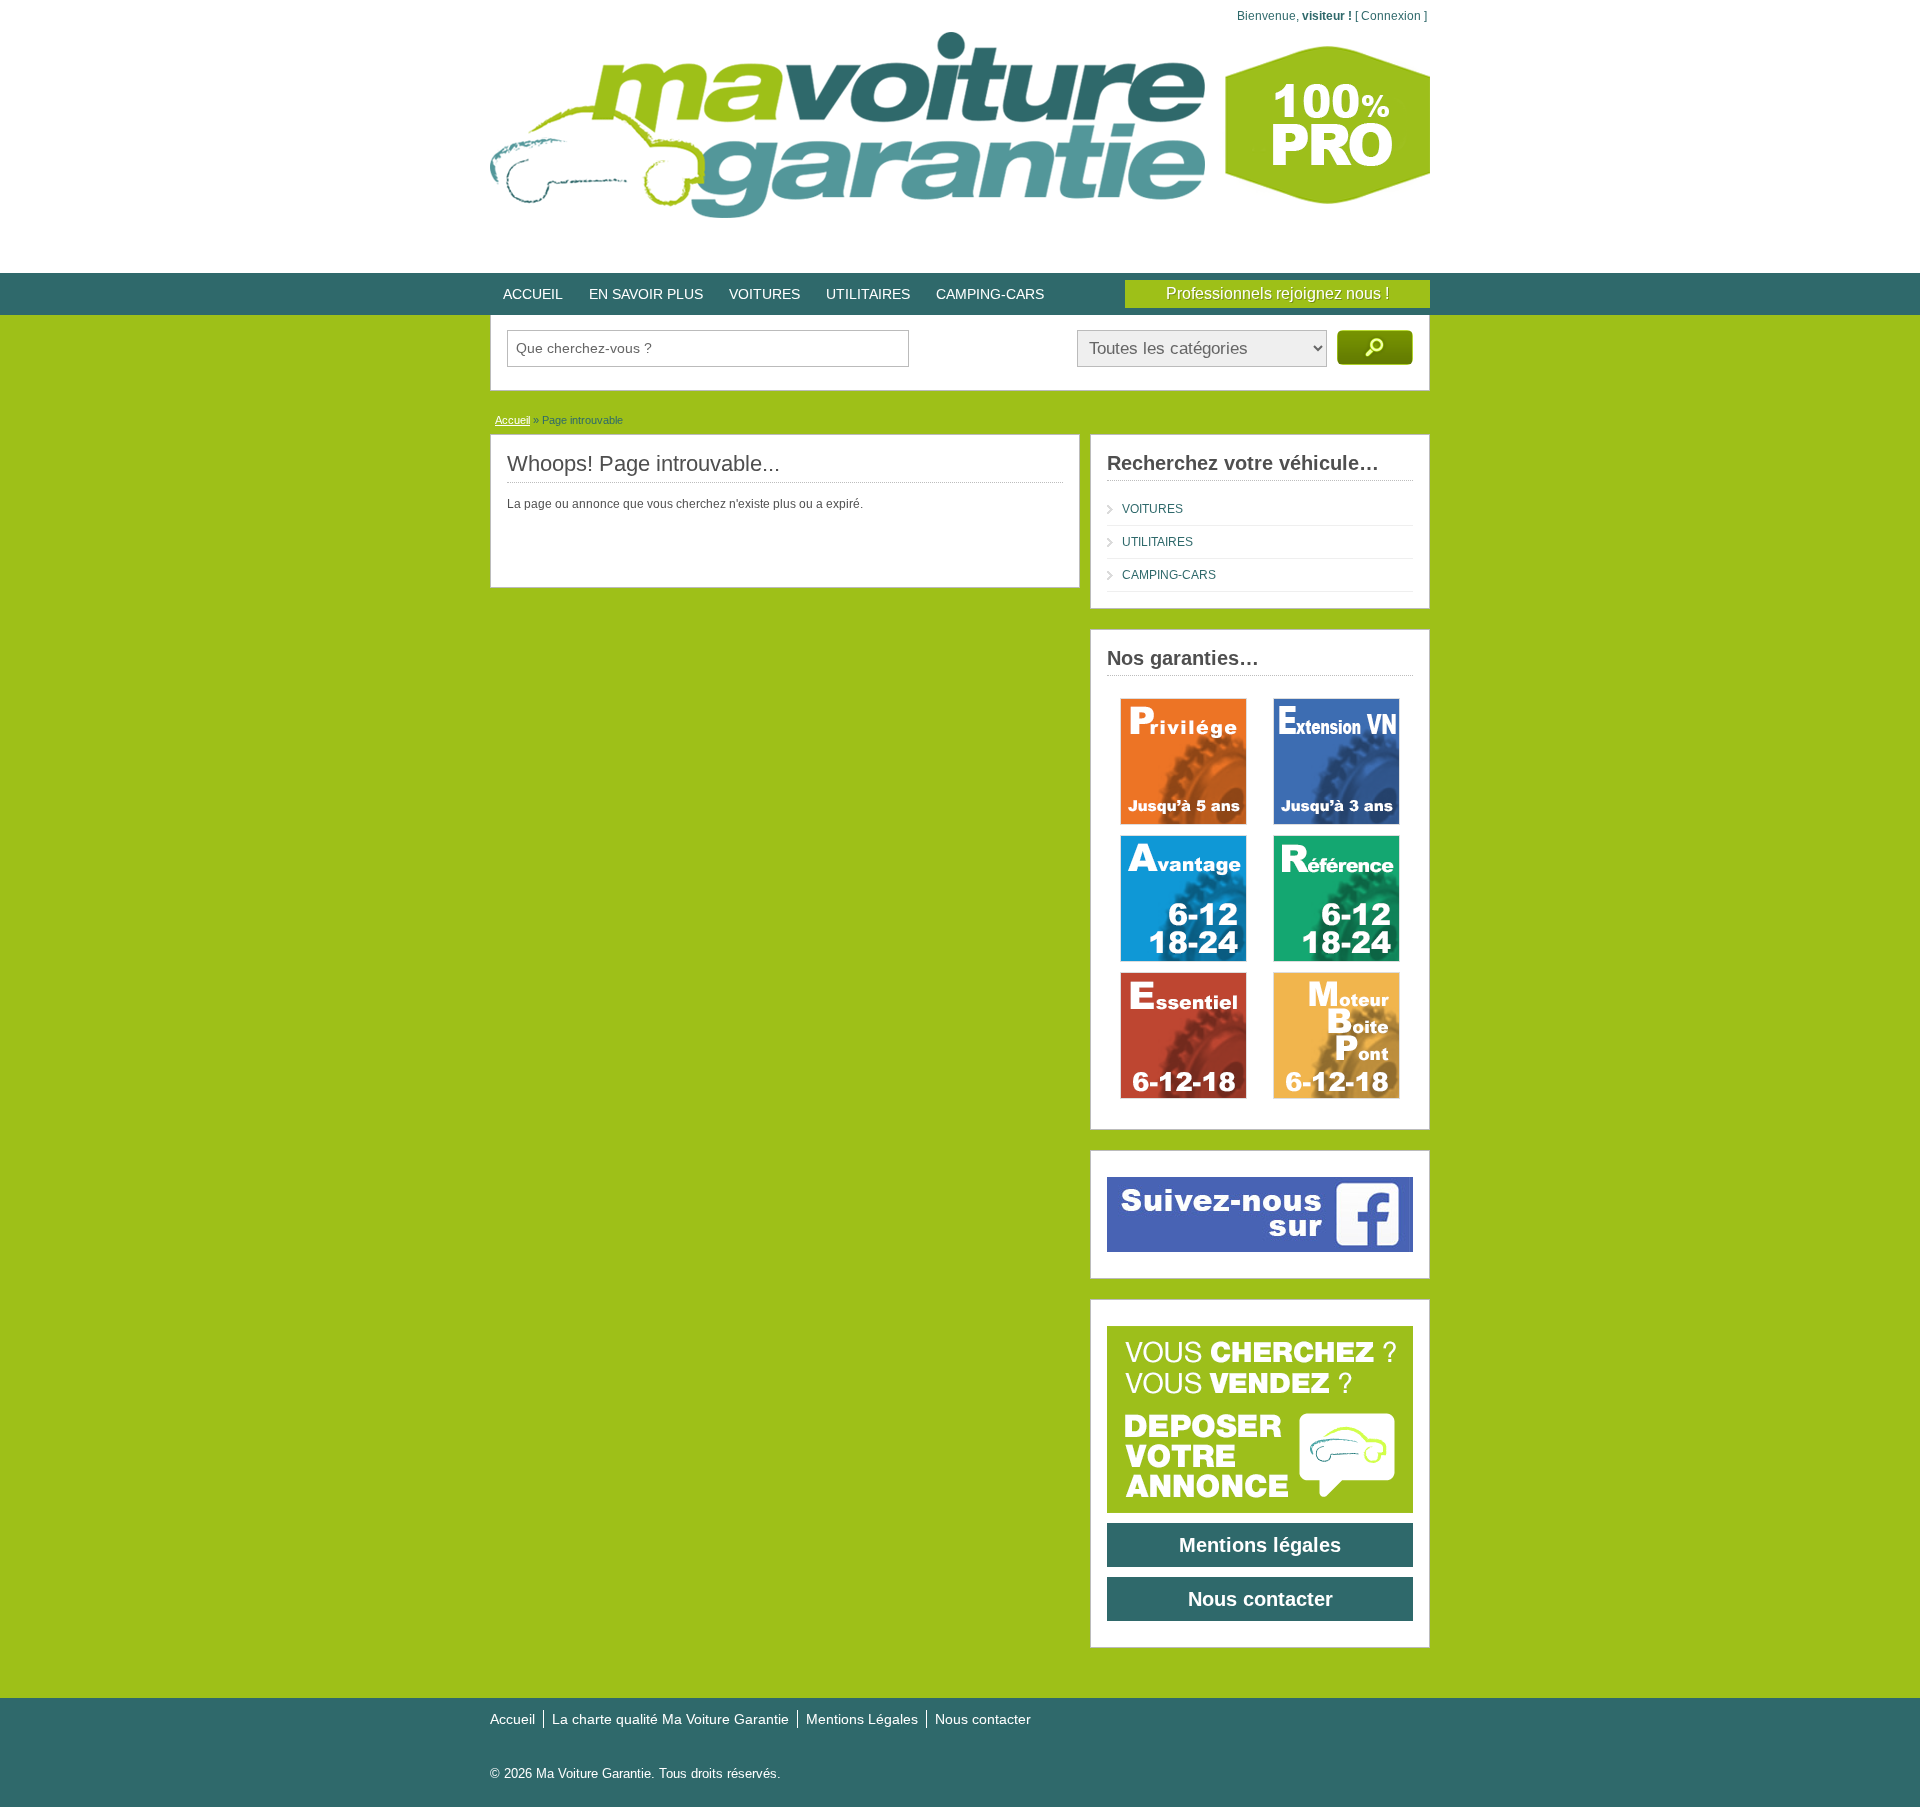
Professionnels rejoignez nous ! (1277, 293)
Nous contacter (1260, 1599)
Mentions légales (1260, 1545)
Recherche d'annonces (1375, 347)
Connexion (1391, 16)
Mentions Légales (862, 1719)
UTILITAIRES (868, 294)
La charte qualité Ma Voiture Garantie (670, 1719)
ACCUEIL (533, 294)
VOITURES (764, 294)
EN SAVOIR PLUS (646, 294)
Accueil (512, 420)
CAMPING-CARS (990, 294)
